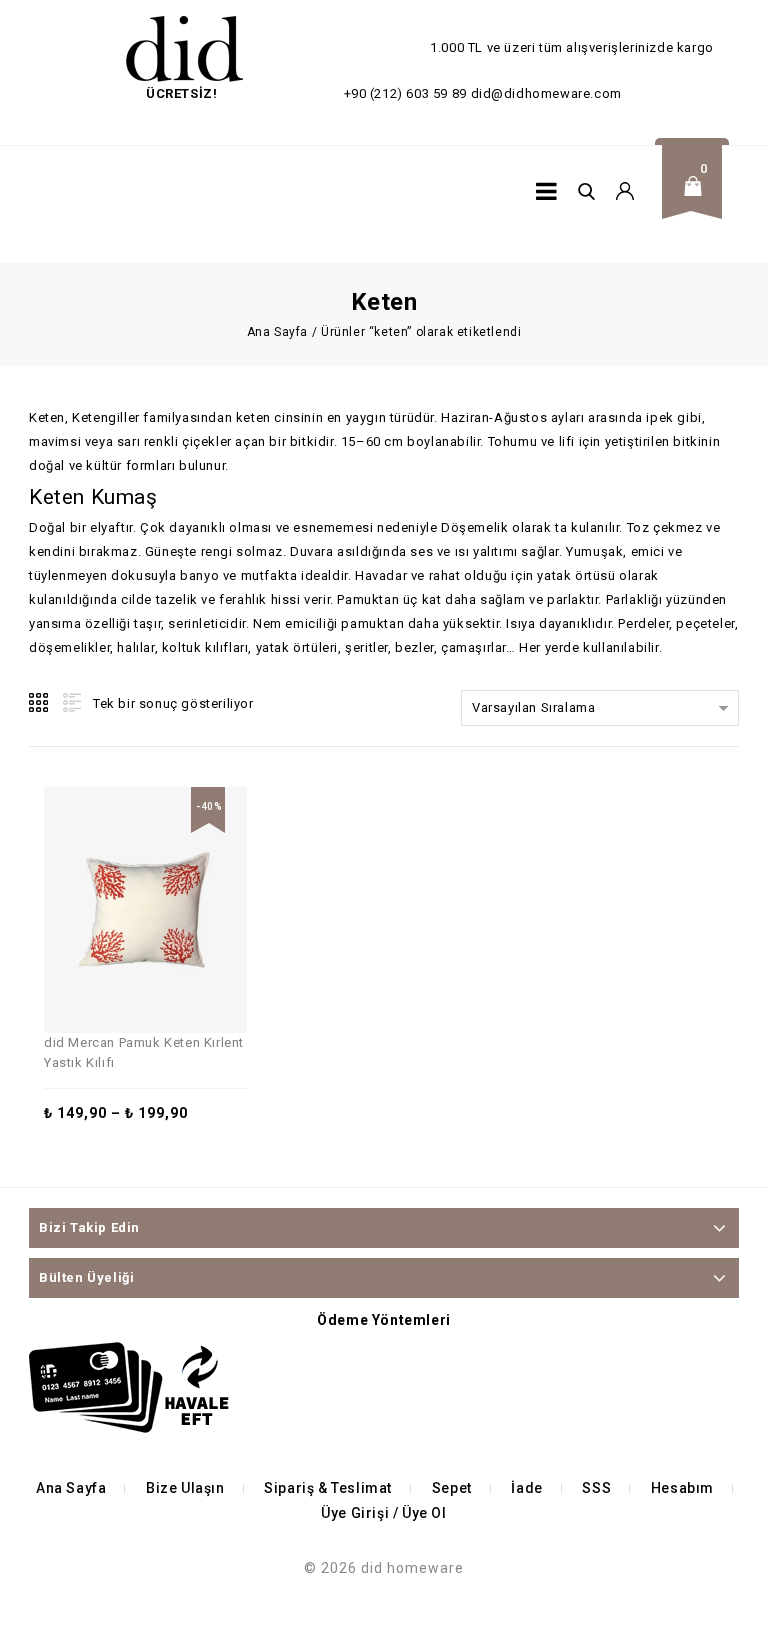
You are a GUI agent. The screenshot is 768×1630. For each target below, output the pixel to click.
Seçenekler (126, 864)
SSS (596, 1488)
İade (526, 1488)
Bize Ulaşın (185, 1488)
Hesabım (682, 1488)
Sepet (452, 1488)
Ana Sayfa (277, 332)
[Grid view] (40, 703)
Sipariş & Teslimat (328, 1488)
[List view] (70, 703)
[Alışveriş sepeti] (699, 201)
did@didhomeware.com (546, 93)
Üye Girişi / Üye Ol (383, 1513)
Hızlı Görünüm (172, 864)
